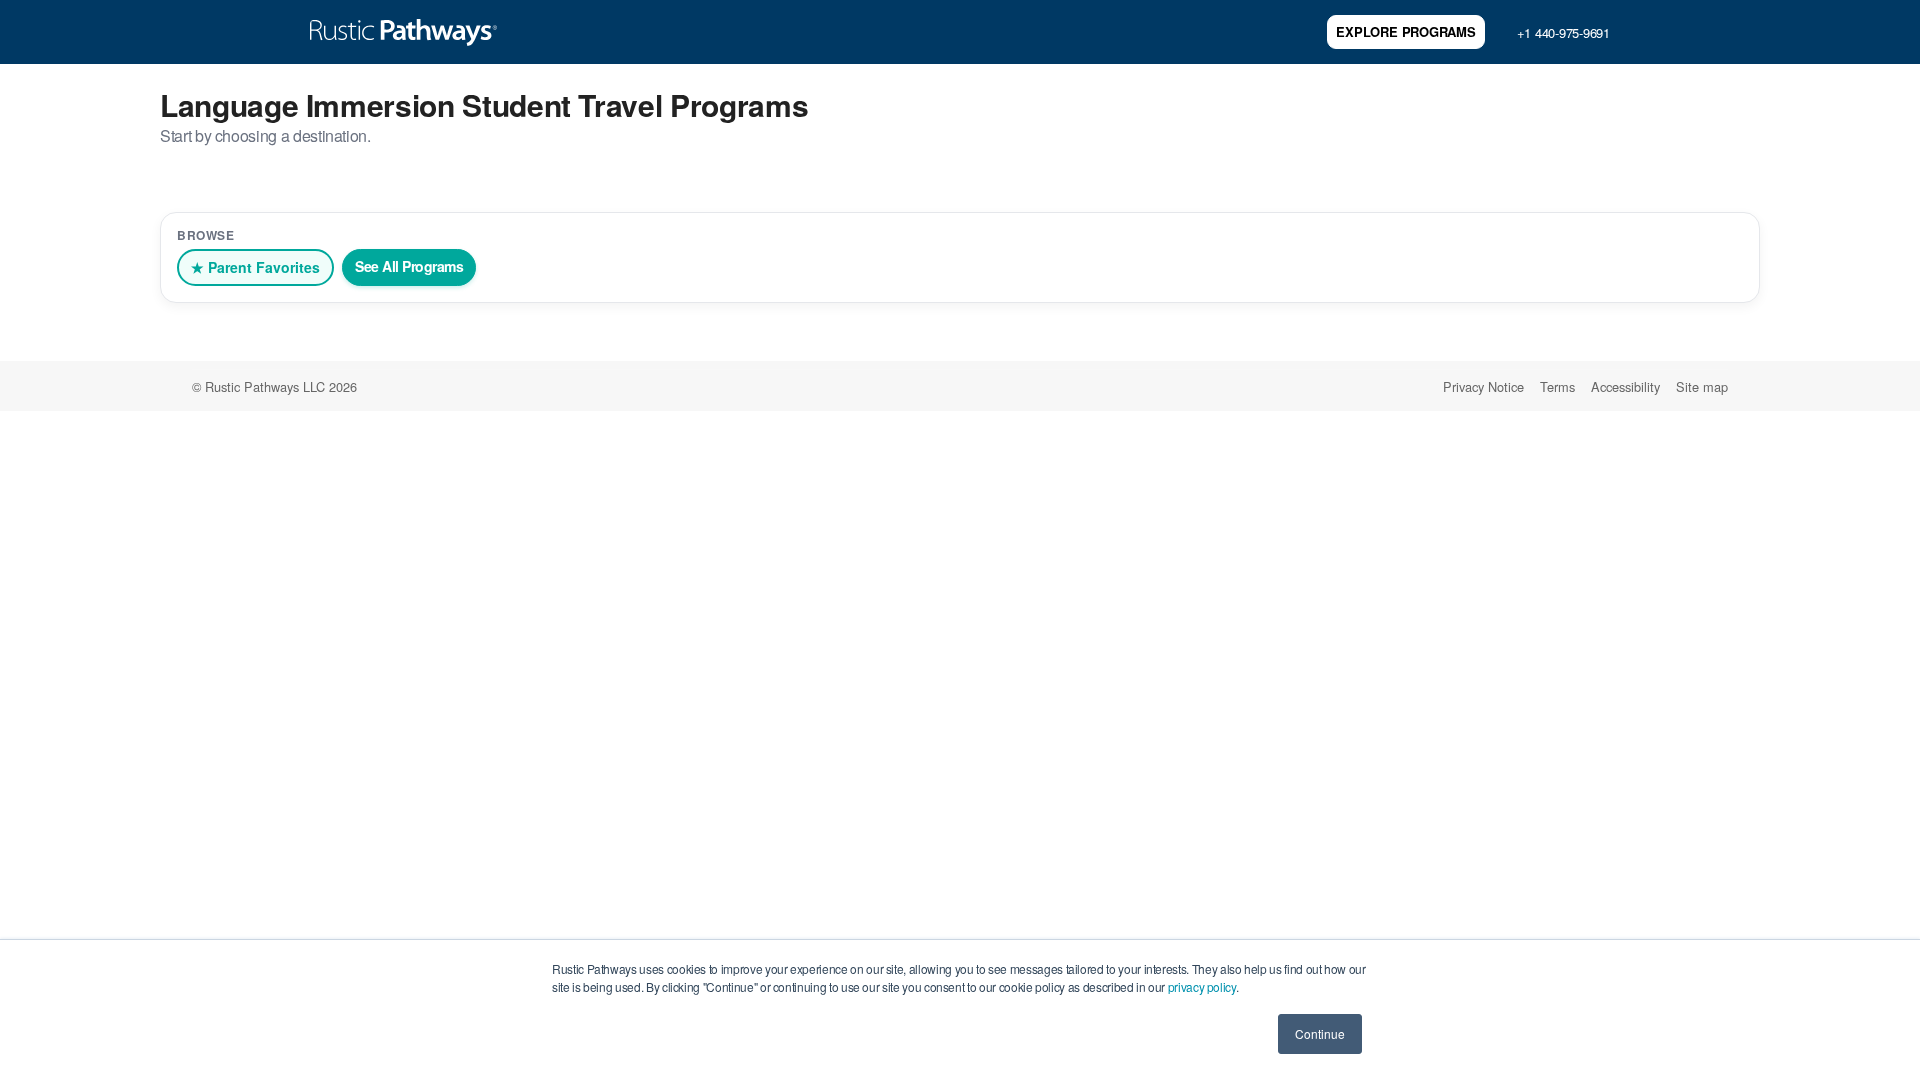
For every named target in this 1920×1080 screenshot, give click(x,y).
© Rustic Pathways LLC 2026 (274, 386)
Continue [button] (1320, 1033)
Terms (1557, 386)
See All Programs (409, 266)
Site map (1702, 386)
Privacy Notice (1483, 386)
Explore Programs (1405, 31)
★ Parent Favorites (255, 267)
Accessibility (1625, 386)
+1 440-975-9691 (1563, 32)
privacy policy (1202, 986)
